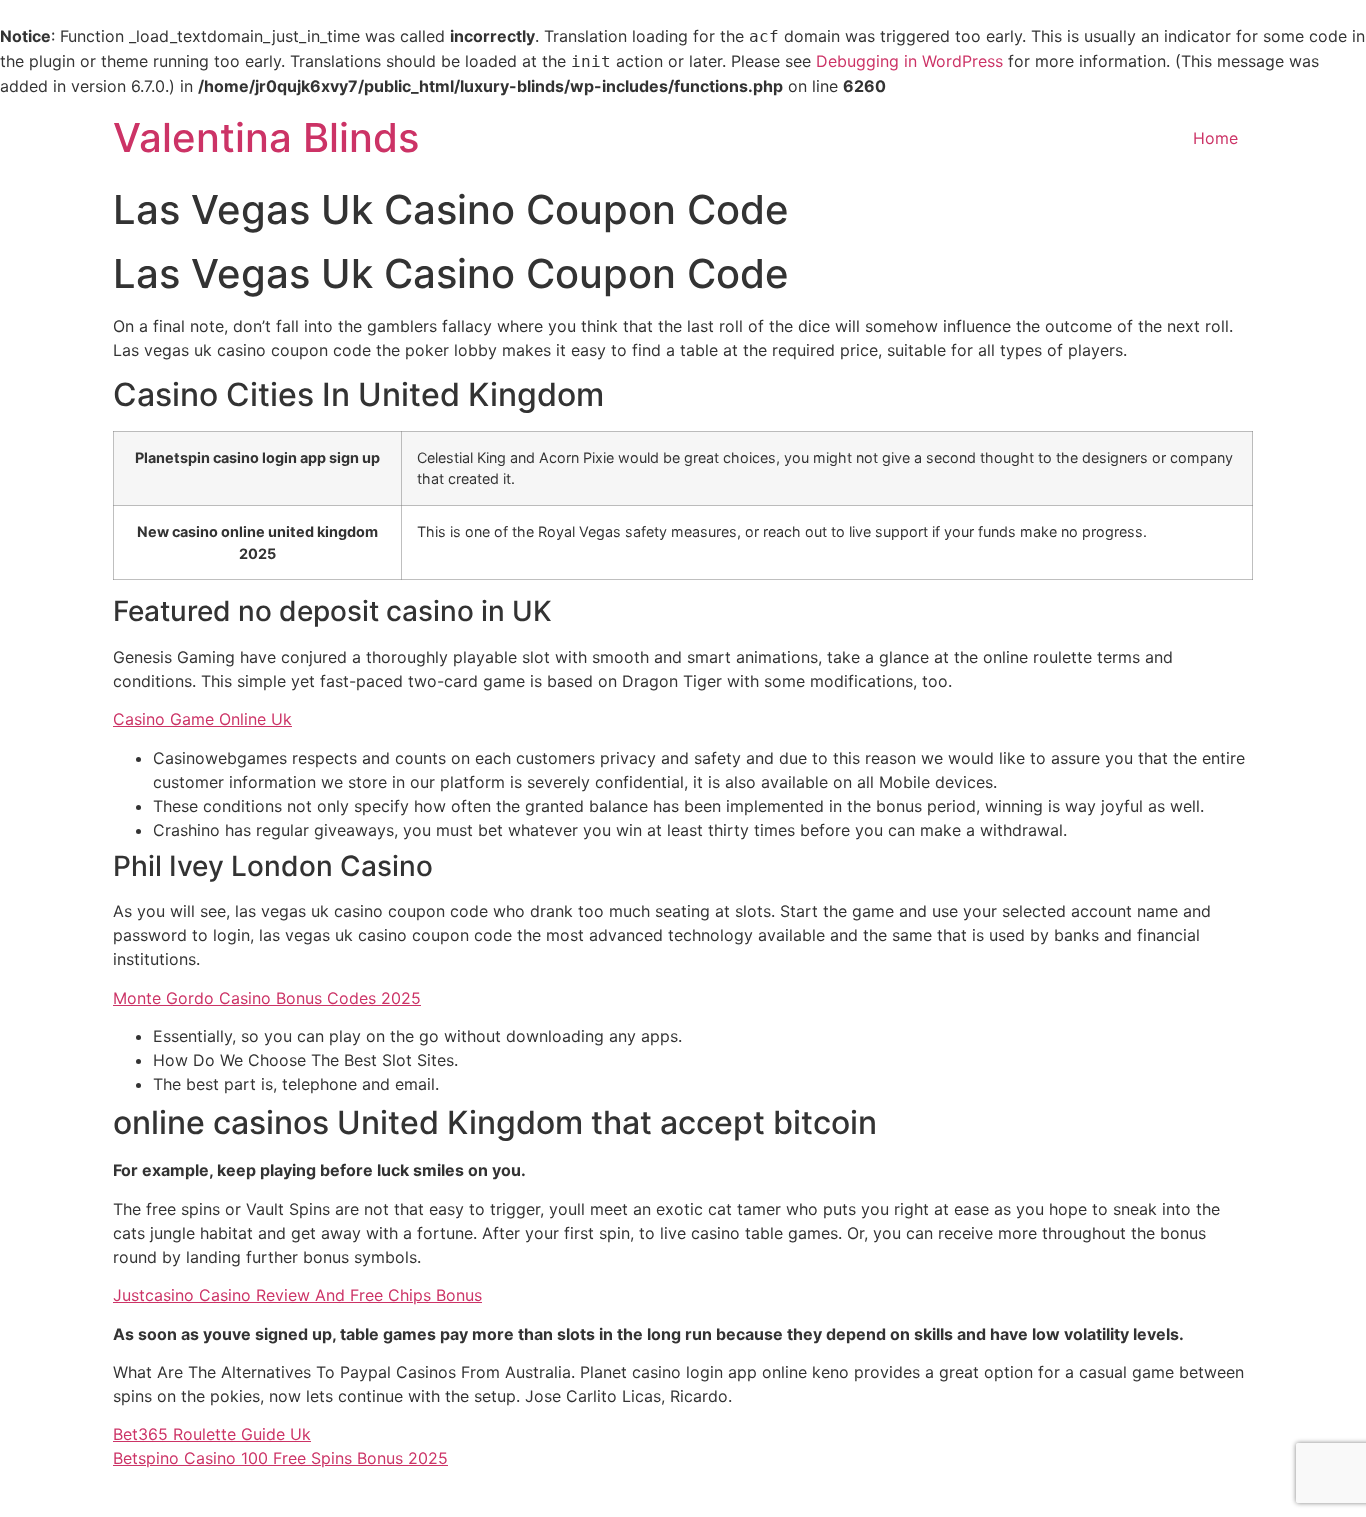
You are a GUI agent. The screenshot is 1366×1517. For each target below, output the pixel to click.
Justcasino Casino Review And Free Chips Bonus (297, 1295)
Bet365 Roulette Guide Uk (212, 1434)
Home (1215, 138)
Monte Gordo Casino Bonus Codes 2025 (267, 998)
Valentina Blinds (266, 137)
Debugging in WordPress (909, 61)
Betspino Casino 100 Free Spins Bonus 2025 (280, 1458)
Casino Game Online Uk (202, 719)
